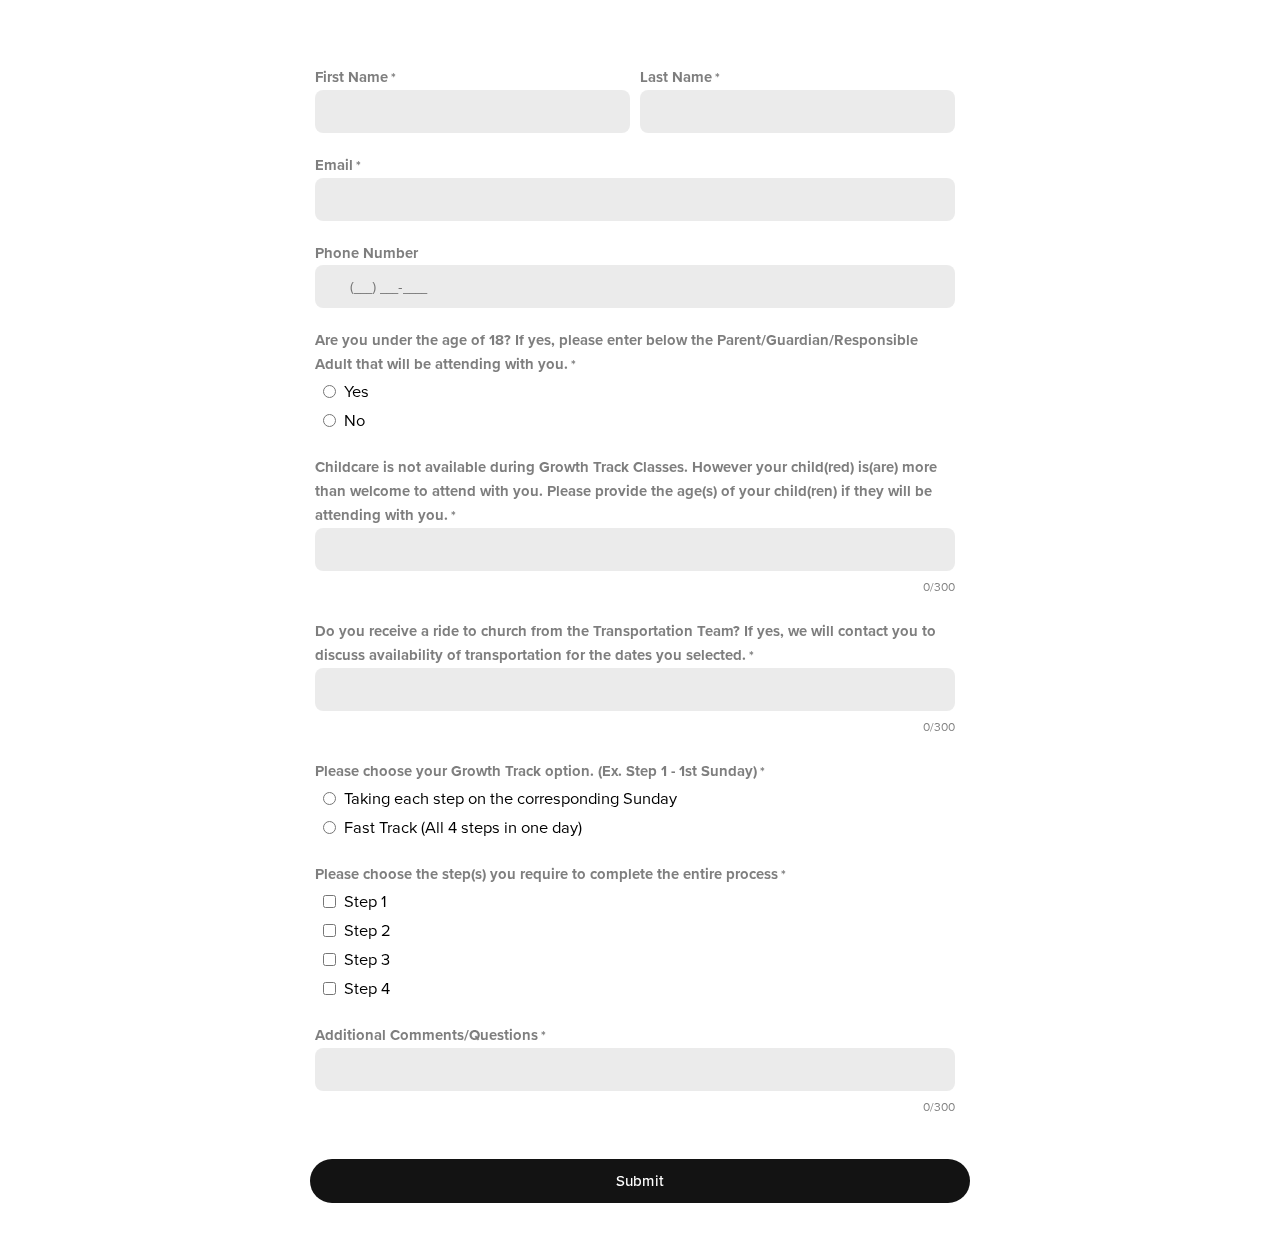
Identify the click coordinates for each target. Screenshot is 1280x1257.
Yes (356, 392)
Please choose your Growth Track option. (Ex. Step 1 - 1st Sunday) (536, 771)
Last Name (676, 77)
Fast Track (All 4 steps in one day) (463, 828)
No (354, 421)
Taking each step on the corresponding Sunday (510, 799)
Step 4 (367, 989)
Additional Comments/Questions (426, 1035)
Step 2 (367, 931)
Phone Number (366, 253)
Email (334, 165)
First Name (351, 77)
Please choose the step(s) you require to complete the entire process (546, 874)
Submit (640, 1181)
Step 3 (367, 960)
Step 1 (365, 902)
